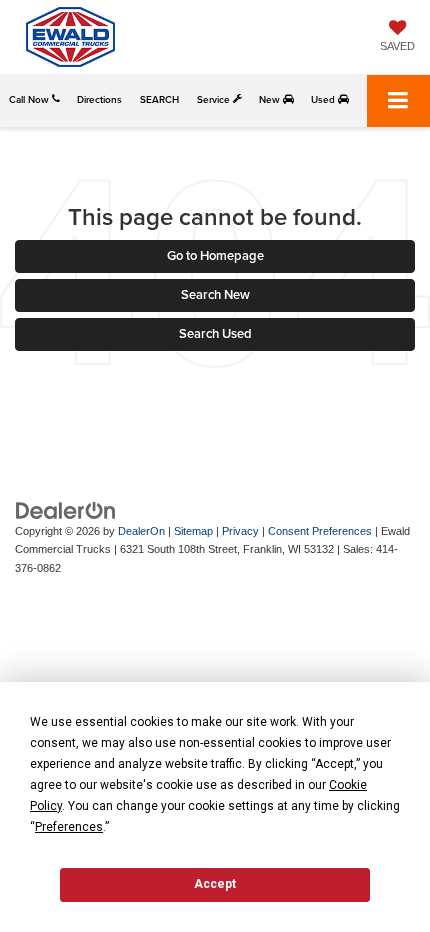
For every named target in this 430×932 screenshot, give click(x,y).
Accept (215, 884)
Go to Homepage (215, 255)
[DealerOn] (66, 509)
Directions (99, 99)
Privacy (240, 531)
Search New (215, 294)
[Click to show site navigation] (398, 101)
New (271, 99)
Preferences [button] (69, 827)
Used (324, 99)
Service (215, 99)
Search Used (215, 333)
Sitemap (193, 531)
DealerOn (141, 531)
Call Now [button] (30, 99)
